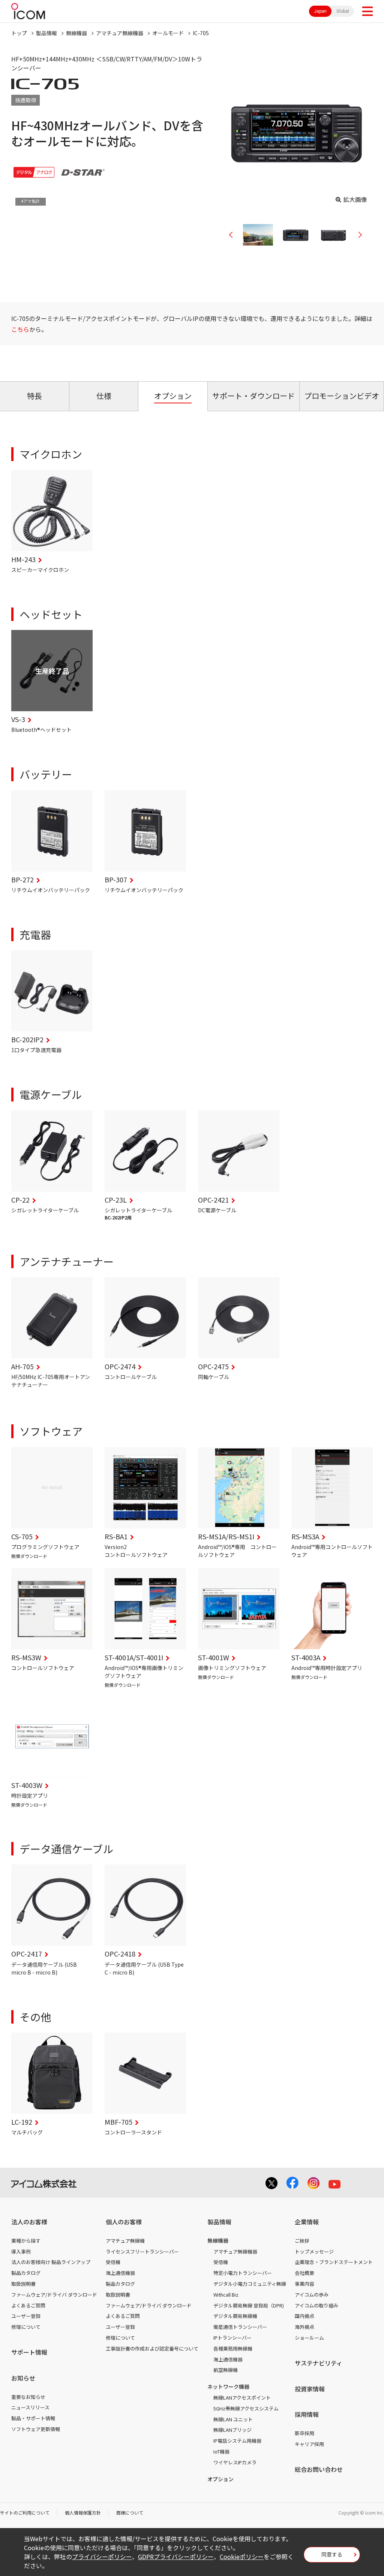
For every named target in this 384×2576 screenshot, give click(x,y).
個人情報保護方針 (83, 2513)
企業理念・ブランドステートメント (334, 2262)
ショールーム (309, 2338)
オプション (220, 2479)
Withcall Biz (226, 2295)
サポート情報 (29, 2352)
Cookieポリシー (242, 2557)
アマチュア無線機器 (120, 33)
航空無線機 (226, 2370)
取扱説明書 (23, 2284)
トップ (19, 33)
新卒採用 (304, 2433)
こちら (20, 329)
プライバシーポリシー (102, 2557)
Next (357, 235)
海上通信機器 (120, 2273)
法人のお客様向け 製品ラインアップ (51, 2262)
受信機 (113, 2262)
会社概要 (304, 2273)
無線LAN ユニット (233, 2419)
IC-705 (201, 33)
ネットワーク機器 (228, 2386)
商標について (130, 2513)
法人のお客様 (29, 2222)
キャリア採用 (309, 2444)
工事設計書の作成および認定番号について (152, 2348)
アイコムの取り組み (316, 2305)
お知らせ (23, 2378)
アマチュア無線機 (125, 2241)
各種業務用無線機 (233, 2348)
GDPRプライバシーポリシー (176, 2557)
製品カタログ (26, 2273)
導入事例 (21, 2251)
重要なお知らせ (28, 2397)
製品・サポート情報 (33, 2418)
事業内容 (304, 2284)
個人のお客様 (124, 2222)
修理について (26, 2327)
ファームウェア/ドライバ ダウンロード (54, 2295)
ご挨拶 (302, 2241)
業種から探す (26, 2241)
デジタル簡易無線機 (235, 2316)
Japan (320, 11)
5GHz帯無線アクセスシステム (246, 2408)
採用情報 (307, 2414)
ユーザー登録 (26, 2316)
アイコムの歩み (312, 2295)
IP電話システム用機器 (237, 2441)
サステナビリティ (319, 2363)
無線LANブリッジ (232, 2430)
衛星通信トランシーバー (240, 2327)
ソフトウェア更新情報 (36, 2429)
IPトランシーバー (232, 2338)
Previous (234, 235)
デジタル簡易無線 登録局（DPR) (249, 2305)
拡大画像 (355, 199)
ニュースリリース (30, 2407)
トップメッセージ (314, 2251)
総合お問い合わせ (319, 2469)
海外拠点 (304, 2327)
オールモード (168, 33)
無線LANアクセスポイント (242, 2398)
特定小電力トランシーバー (243, 2273)
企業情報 (307, 2222)
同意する (332, 2554)
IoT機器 (221, 2451)
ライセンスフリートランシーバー (142, 2251)
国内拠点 (304, 2316)
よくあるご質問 (28, 2305)
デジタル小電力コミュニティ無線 (250, 2284)
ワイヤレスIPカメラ (235, 2462)
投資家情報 (310, 2389)
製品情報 (46, 33)
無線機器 (76, 33)
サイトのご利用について (25, 2513)
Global (343, 11)
